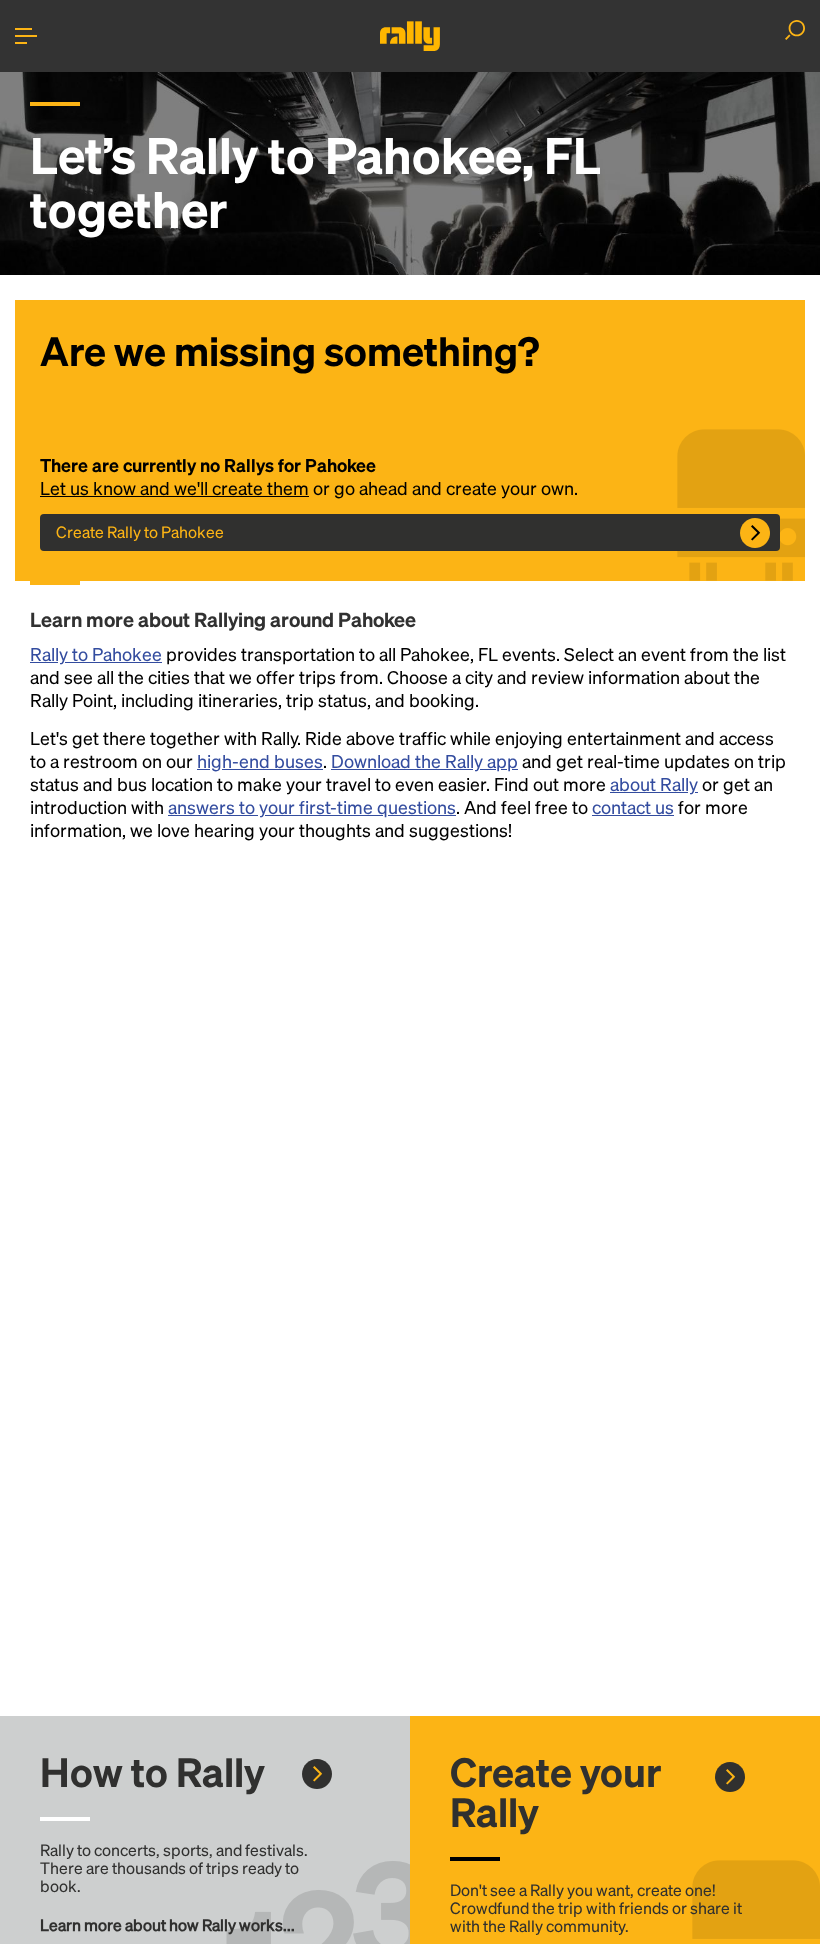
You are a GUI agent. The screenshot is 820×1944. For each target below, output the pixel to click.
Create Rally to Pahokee (140, 531)
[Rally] (410, 36)
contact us (633, 806)
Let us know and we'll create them (174, 487)
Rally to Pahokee (96, 653)
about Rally (654, 783)
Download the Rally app (424, 760)
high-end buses (260, 760)
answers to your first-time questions (312, 806)
